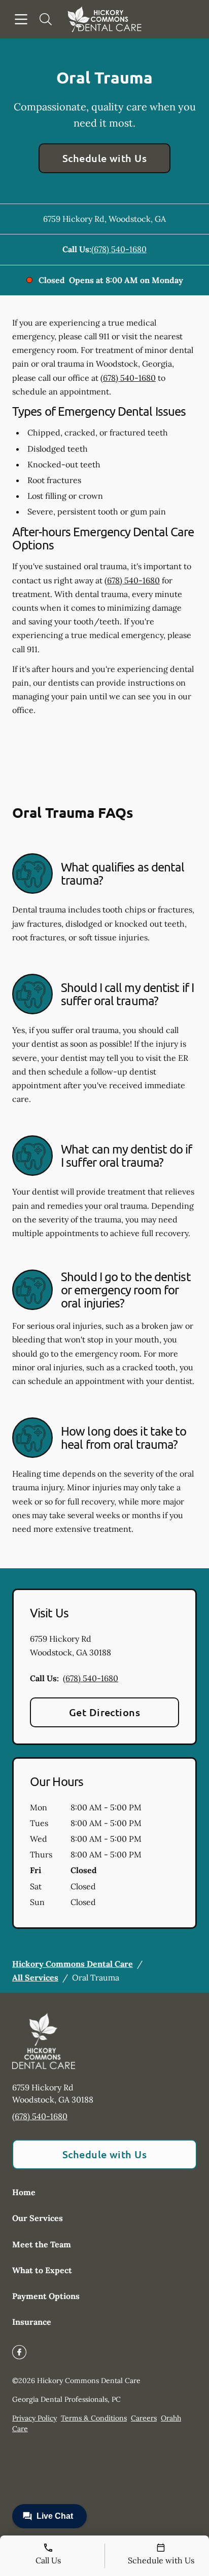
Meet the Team (42, 2244)
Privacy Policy (34, 2418)
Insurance (32, 2322)
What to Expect (42, 2270)
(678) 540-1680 (119, 249)
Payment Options (46, 2296)
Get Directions (105, 1712)
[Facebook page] (19, 2352)
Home (24, 2192)
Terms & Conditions (94, 2418)
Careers (144, 2418)
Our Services (38, 2218)
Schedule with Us (105, 158)
